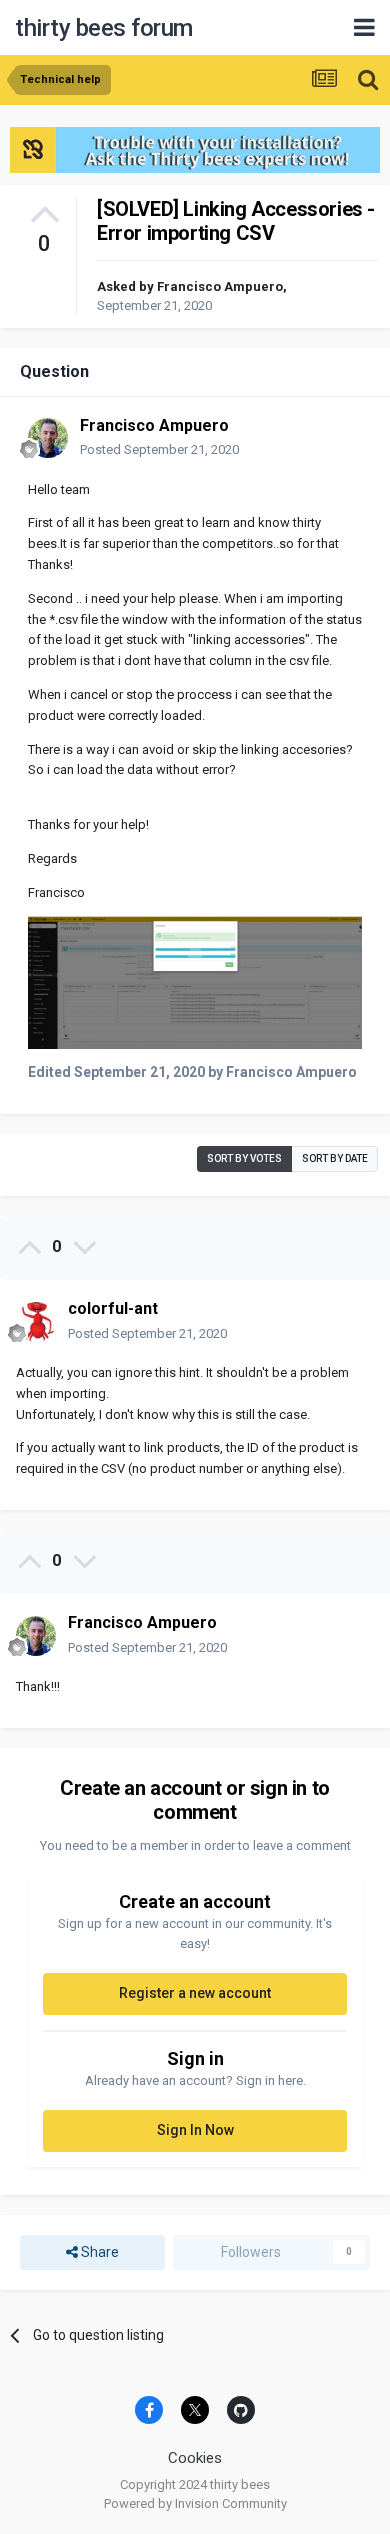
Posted (159, 449)
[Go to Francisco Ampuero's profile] (48, 438)
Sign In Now (195, 2130)
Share (98, 2252)
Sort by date (335, 1158)
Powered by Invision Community (195, 2503)
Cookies (195, 2458)
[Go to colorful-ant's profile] (36, 1322)
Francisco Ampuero (220, 286)
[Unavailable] (195, 981)
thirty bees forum (104, 28)
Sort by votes (244, 1158)
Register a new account (195, 1993)
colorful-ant (113, 1308)
